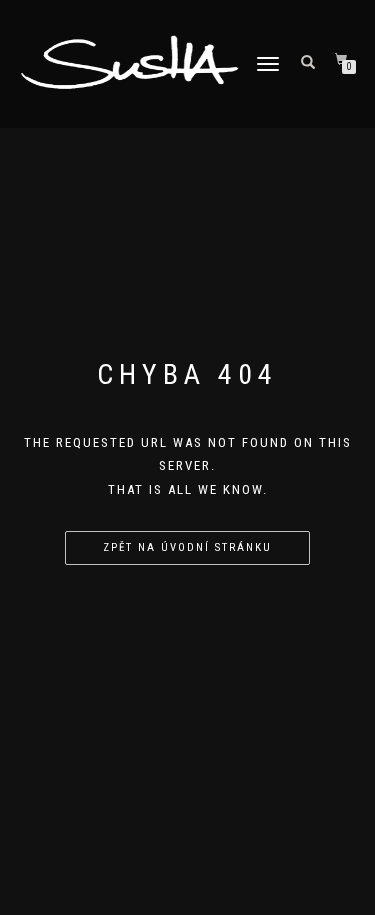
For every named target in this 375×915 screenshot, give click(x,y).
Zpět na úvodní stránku (187, 547)
